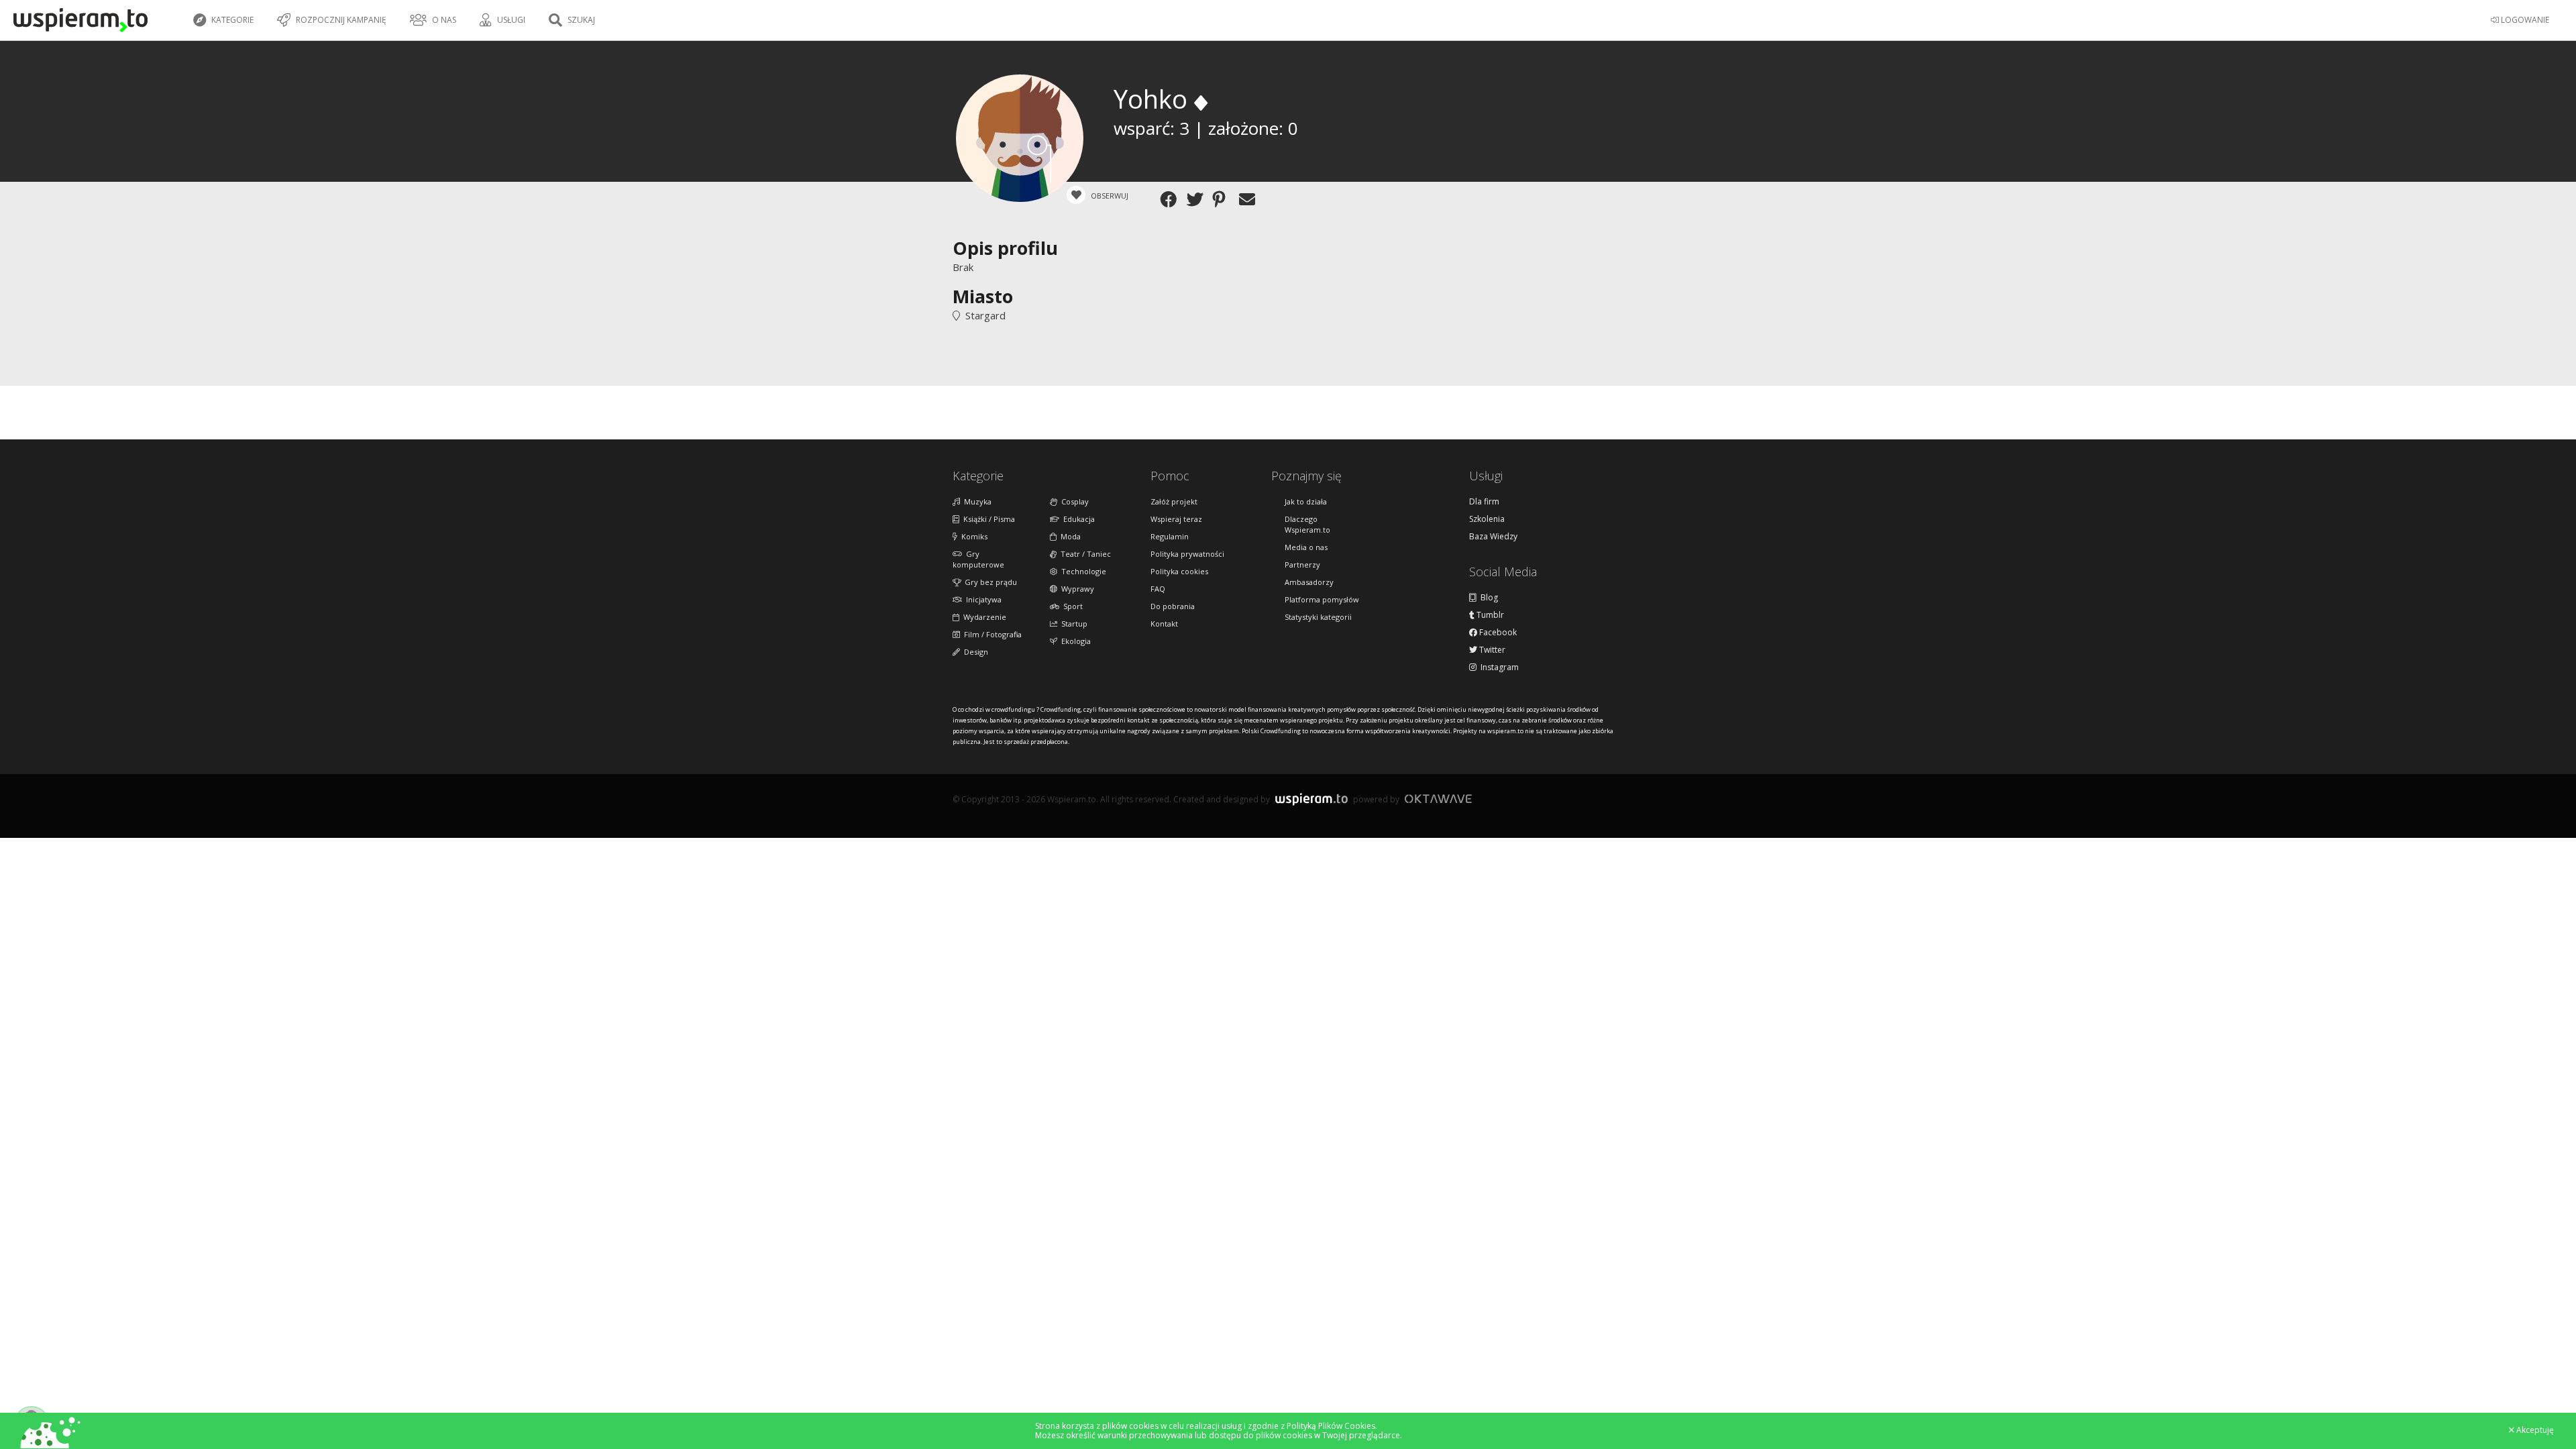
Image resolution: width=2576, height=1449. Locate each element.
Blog (1487, 598)
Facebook (1497, 633)
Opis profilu (1005, 248)
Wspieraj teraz (1176, 519)
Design (974, 652)
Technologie (1082, 571)
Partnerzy (1302, 565)
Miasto (983, 296)
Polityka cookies (1179, 571)
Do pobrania (1173, 606)
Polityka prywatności (1187, 554)
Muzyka (976, 501)
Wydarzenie (983, 617)
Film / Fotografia (991, 634)
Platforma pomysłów (1322, 599)
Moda (1069, 536)
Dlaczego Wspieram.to (1307, 524)
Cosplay (1073, 501)
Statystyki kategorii (1318, 617)
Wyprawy (1076, 589)
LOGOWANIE (2524, 20)
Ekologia (1074, 641)
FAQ (1158, 589)
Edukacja (1077, 519)
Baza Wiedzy (1493, 537)
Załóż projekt (1174, 501)
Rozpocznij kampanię (340, 20)
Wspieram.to (1311, 805)
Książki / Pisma (987, 519)
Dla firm (1484, 502)
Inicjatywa (982, 599)
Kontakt (1164, 624)
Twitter (1491, 650)
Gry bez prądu (989, 582)
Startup (1072, 624)
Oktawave (1438, 799)
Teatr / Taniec (1084, 554)
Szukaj (580, 20)
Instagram (1498, 667)
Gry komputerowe (978, 559)
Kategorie (231, 20)
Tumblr (1489, 615)
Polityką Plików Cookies (1331, 1426)
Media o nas (1306, 547)
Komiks (972, 536)
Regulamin (1170, 536)
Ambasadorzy (1309, 582)
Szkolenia (1487, 519)
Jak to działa (1306, 501)
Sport (1071, 606)
